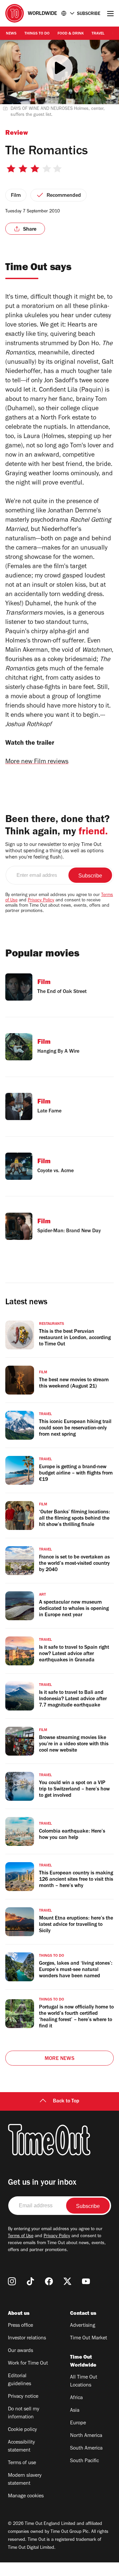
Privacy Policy (41, 901)
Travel (98, 34)
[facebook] (49, 2281)
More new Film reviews (37, 762)
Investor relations (27, 2338)
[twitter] (67, 2281)
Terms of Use (21, 2236)
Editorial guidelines (20, 2380)
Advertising (83, 2326)
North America (86, 2436)
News (11, 34)
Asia (75, 2411)
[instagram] (12, 2281)
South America (86, 2449)
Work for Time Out (28, 2364)
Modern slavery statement (25, 2480)
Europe (78, 2423)
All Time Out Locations (84, 2382)
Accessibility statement (21, 2447)
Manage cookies (26, 2496)
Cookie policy (22, 2430)
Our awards (20, 2351)
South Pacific (84, 2461)
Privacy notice (23, 2397)
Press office (20, 2326)
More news (59, 2059)
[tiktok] (30, 2281)
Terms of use (22, 2463)
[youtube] (86, 2281)
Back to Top (66, 2101)
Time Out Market (89, 2338)
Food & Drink (71, 34)
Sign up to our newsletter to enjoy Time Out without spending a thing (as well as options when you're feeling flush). (54, 851)
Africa (76, 2398)
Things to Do (37, 34)
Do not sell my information (24, 2413)
